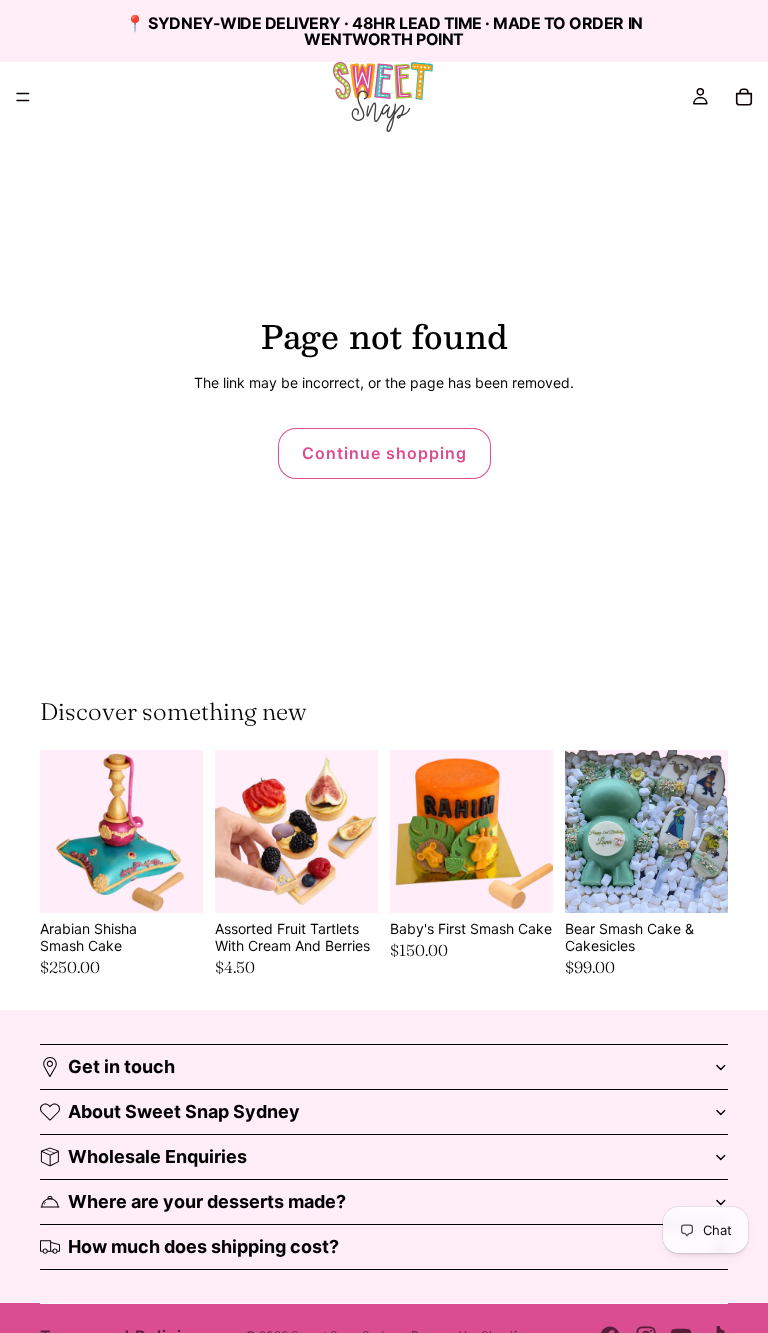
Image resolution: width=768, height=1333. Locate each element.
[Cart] (744, 97)
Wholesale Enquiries (157, 1156)
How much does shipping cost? (203, 1246)
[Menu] (23, 97)
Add (714, 882)
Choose (189, 882)
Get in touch (121, 1066)
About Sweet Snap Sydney (184, 1111)
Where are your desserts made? (207, 1201)
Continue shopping (384, 453)
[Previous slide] (237, 832)
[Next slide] (356, 832)
